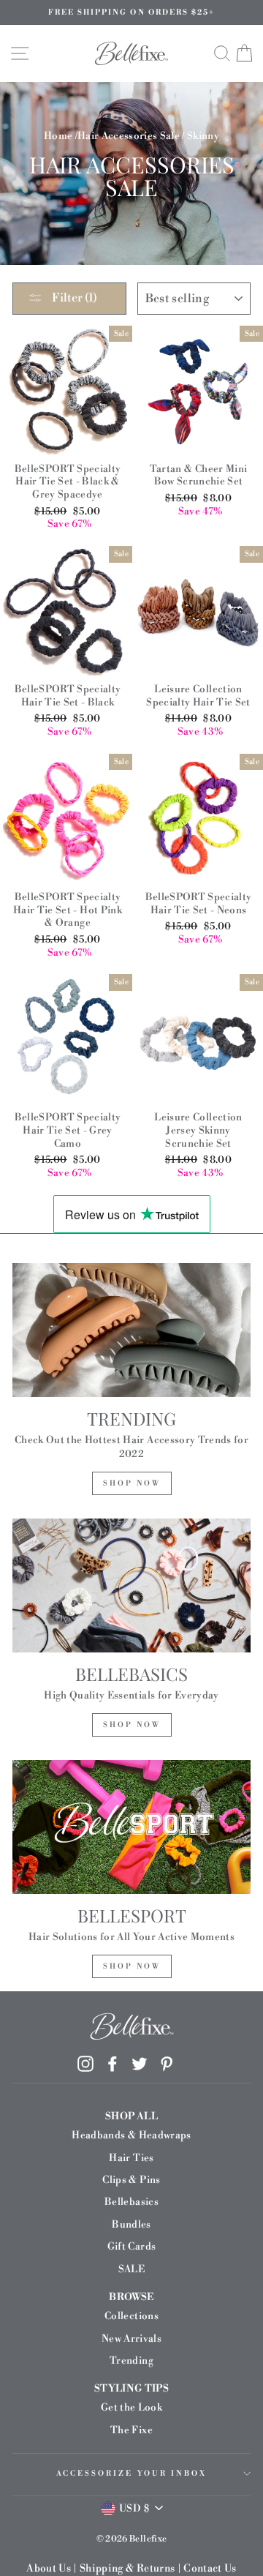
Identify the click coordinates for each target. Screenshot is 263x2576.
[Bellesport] (131, 1827)
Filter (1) (73, 298)
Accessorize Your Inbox (131, 2474)
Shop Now (132, 1483)
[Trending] (131, 1330)
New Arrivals (131, 2339)
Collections (131, 2316)
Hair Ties (131, 2158)
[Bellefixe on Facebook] (113, 2064)
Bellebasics (131, 2202)
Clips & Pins (131, 2180)
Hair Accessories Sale (129, 136)
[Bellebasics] (131, 1585)
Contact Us (210, 2569)
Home (58, 136)
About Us (49, 2569)
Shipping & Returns (127, 2569)
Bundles (131, 2224)
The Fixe (131, 2430)
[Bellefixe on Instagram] (85, 2064)
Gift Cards (131, 2246)
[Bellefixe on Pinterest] (167, 2064)
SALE (131, 2269)
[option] (131, 12)
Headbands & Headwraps (131, 2135)
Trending (131, 2360)
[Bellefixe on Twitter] (140, 2064)
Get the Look (131, 2407)
